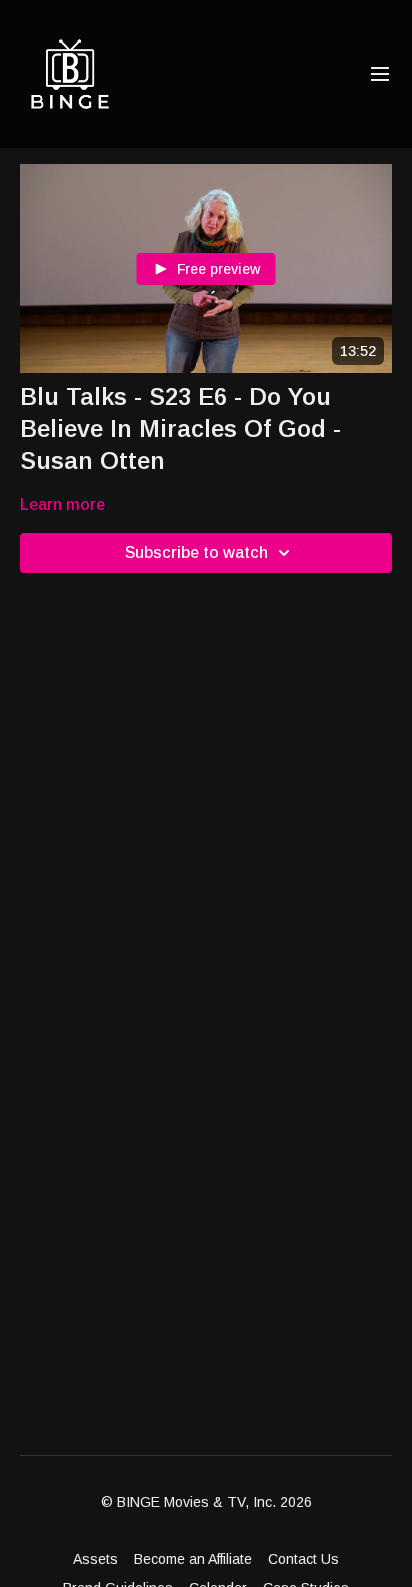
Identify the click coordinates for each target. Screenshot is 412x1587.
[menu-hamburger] (380, 74)
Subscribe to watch (196, 552)
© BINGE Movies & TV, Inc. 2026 (206, 1502)
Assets (95, 1559)
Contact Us (303, 1559)
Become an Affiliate (193, 1559)
